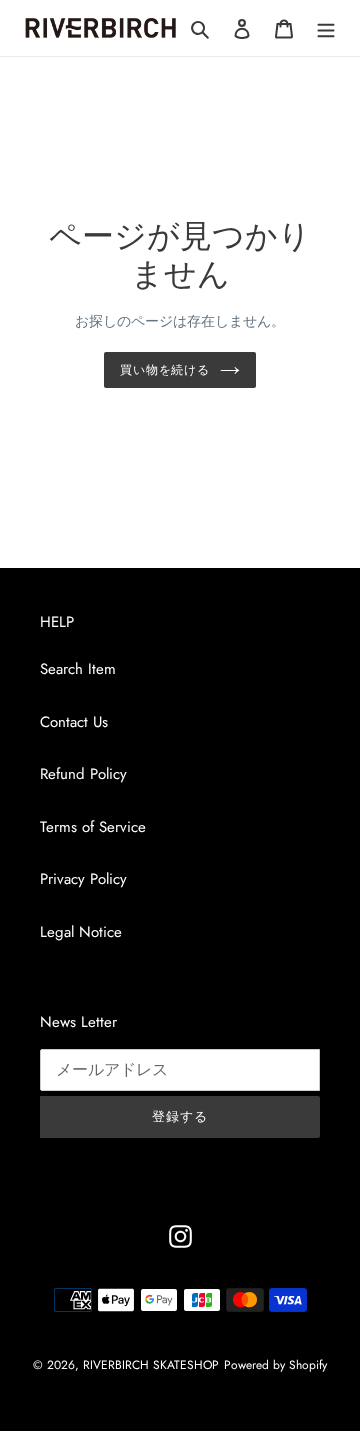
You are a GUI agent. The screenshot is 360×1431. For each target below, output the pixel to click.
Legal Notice (81, 932)
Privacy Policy (83, 879)
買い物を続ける (165, 370)
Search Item (78, 669)
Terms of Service (93, 827)
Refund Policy (83, 774)
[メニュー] (326, 28)
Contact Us (74, 722)
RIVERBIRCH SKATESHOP (151, 1365)
